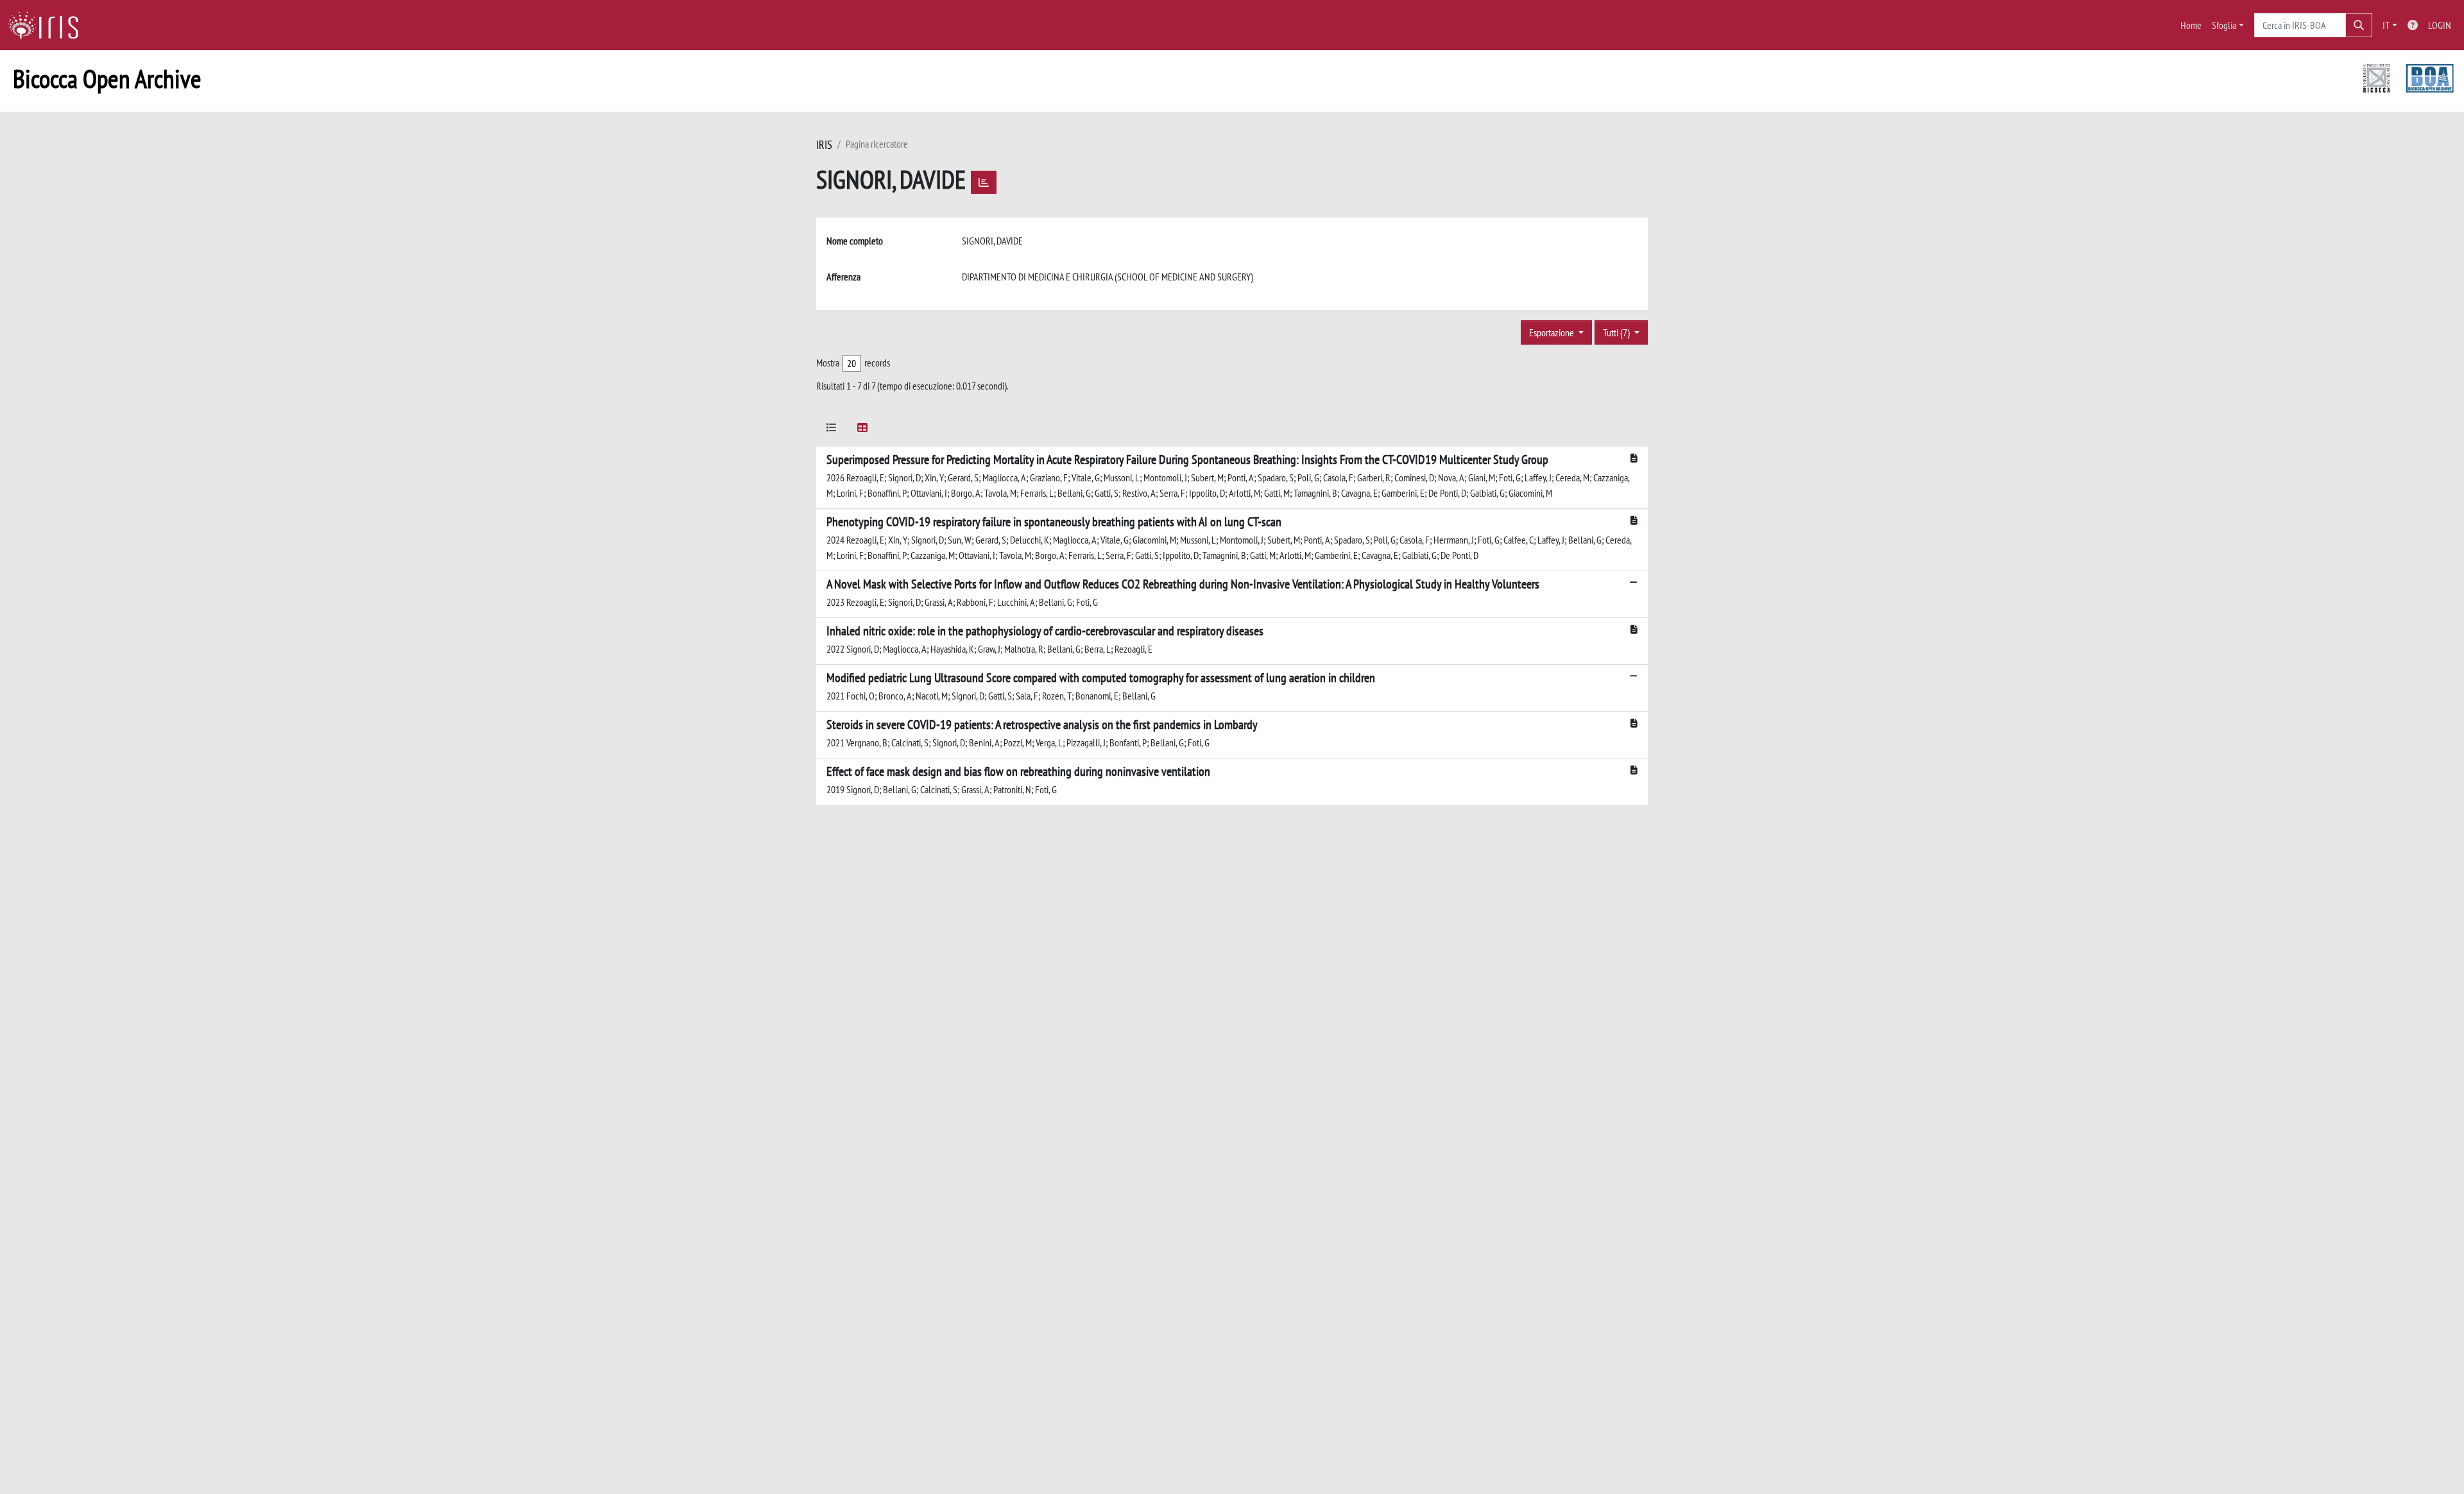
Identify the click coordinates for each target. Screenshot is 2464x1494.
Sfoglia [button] (2224, 25)
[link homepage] (48, 25)
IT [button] (2386, 25)
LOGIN (2440, 25)
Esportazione (1553, 332)
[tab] (832, 430)
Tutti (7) (1617, 332)
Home (2191, 25)
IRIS (824, 145)
